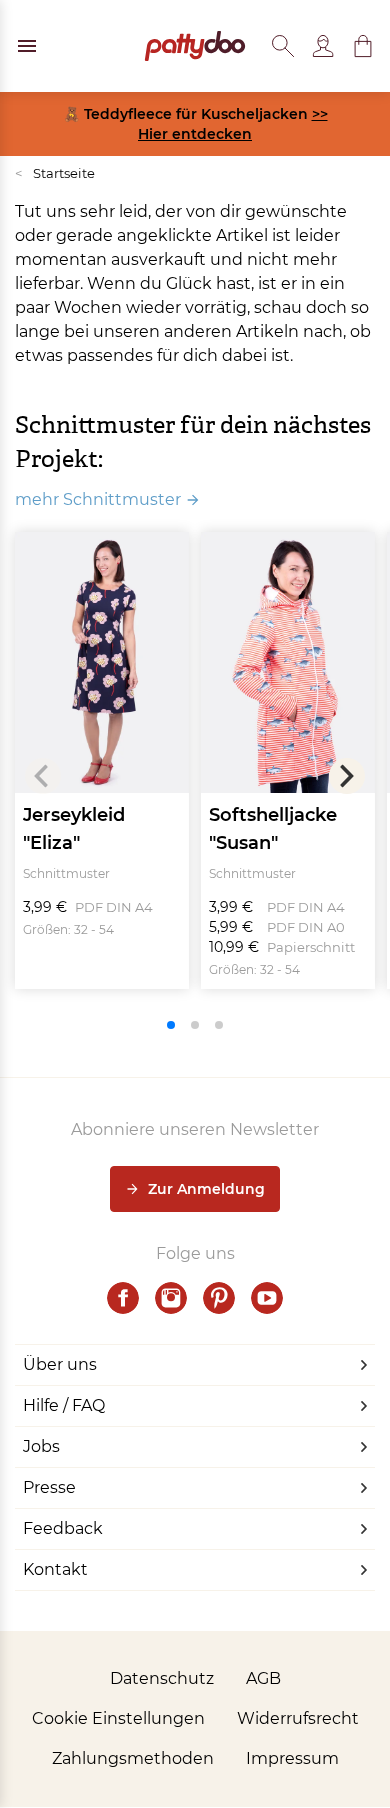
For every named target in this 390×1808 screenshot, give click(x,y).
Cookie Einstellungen (118, 1718)
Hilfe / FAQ (64, 1405)
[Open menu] (27, 46)
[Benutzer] (323, 46)
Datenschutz (162, 1678)
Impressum (292, 1758)
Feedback (63, 1528)
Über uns (60, 1364)
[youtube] (267, 1298)
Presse (49, 1487)
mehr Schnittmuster (98, 499)
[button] (363, 46)
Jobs (41, 1446)
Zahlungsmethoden (133, 1758)
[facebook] (123, 1298)
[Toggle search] (283, 46)
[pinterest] (219, 1298)
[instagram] (171, 1298)
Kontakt (55, 1569)
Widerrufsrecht (298, 1718)
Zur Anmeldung (206, 1189)
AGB (263, 1678)
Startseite (55, 173)
